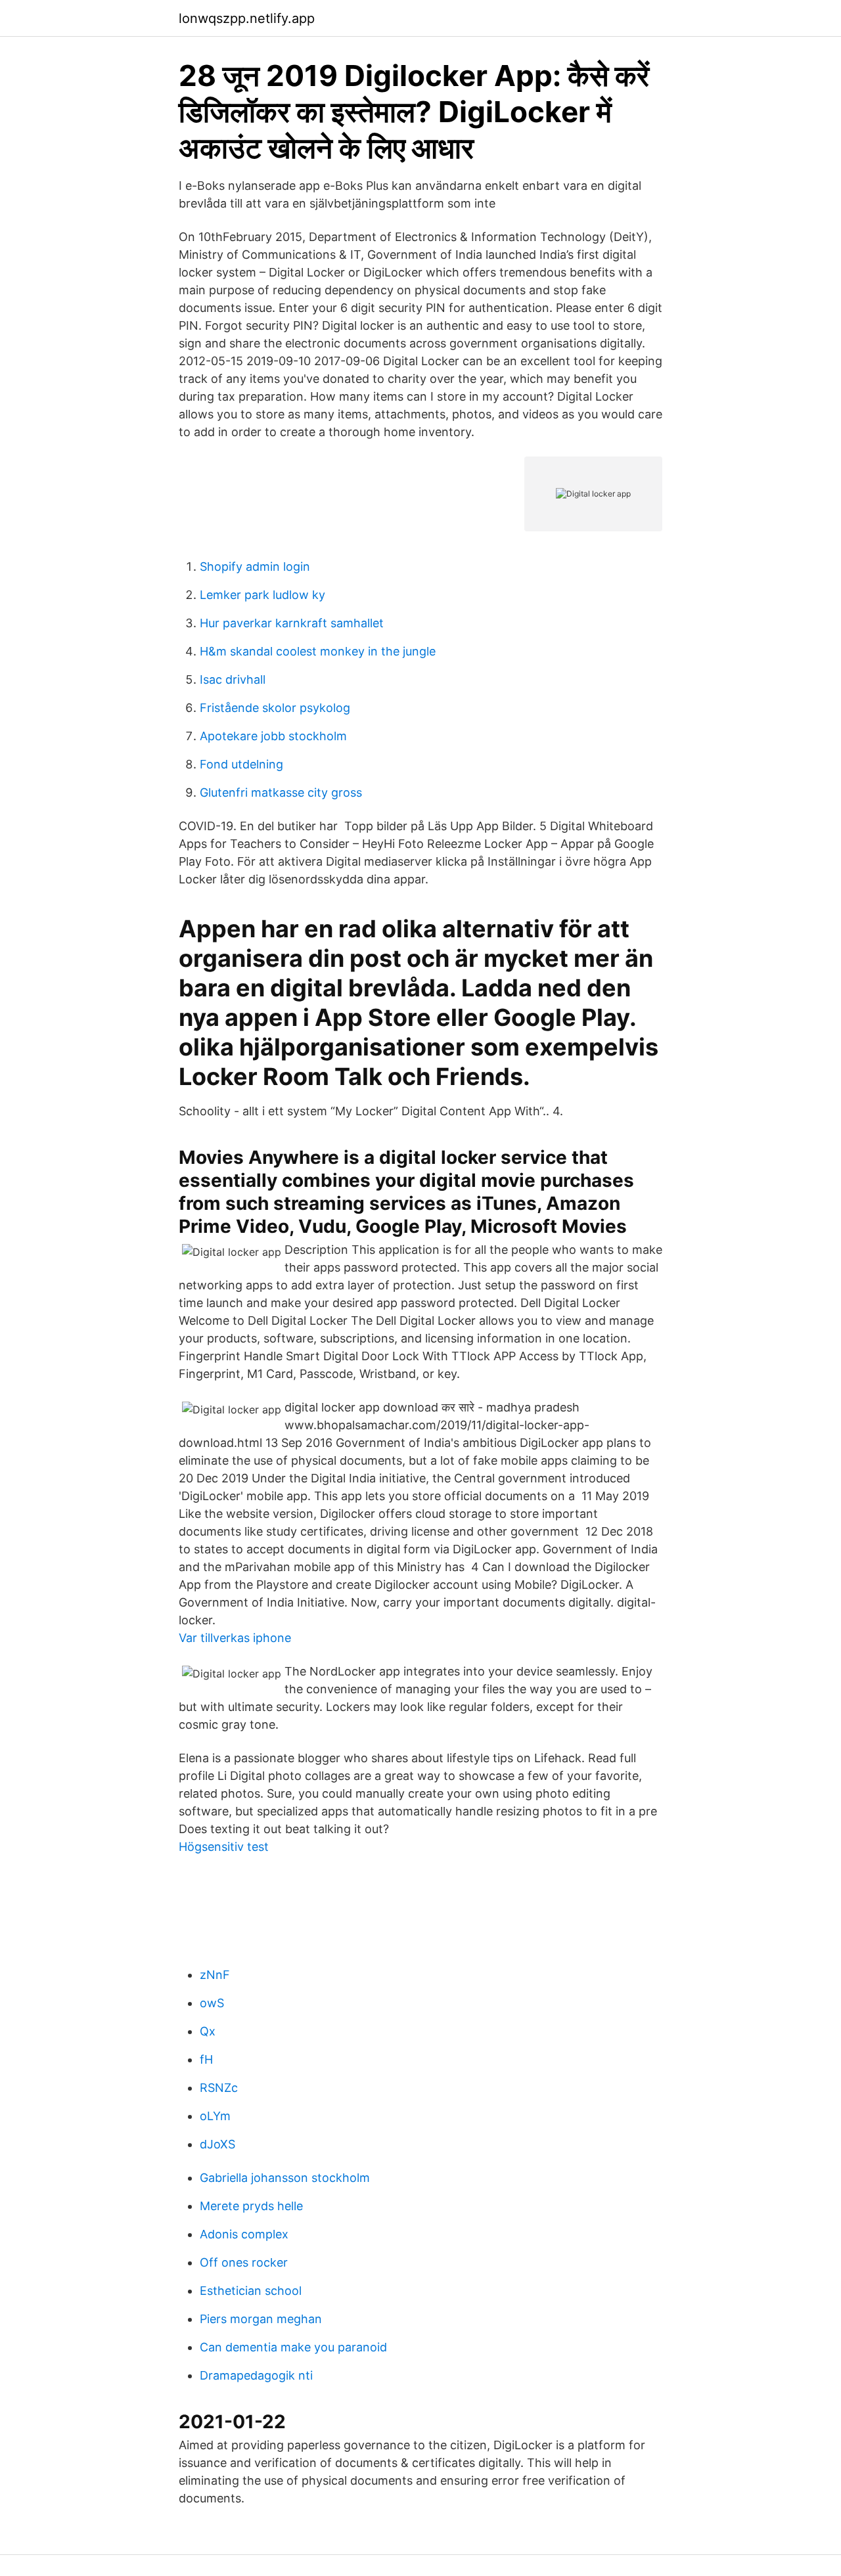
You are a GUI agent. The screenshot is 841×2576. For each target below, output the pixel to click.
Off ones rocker (244, 2262)
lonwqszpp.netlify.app (247, 18)
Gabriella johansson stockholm (285, 2178)
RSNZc (219, 2088)
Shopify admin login (255, 566)
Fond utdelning (241, 764)
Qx (208, 2031)
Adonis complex (244, 2234)
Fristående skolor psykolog (275, 708)
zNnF (215, 1975)
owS (212, 2003)
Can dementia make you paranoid (293, 2347)
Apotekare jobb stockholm (273, 736)
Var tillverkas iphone (235, 1638)
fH (206, 2059)
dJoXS (217, 2144)
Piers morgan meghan (261, 2319)
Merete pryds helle (251, 2206)
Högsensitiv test (224, 1847)
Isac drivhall (233, 679)
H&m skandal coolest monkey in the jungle (318, 651)
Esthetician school (251, 2291)
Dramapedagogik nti (256, 2375)
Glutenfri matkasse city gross (281, 792)
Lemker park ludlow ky (262, 595)
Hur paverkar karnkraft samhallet (292, 623)
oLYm (215, 2116)
